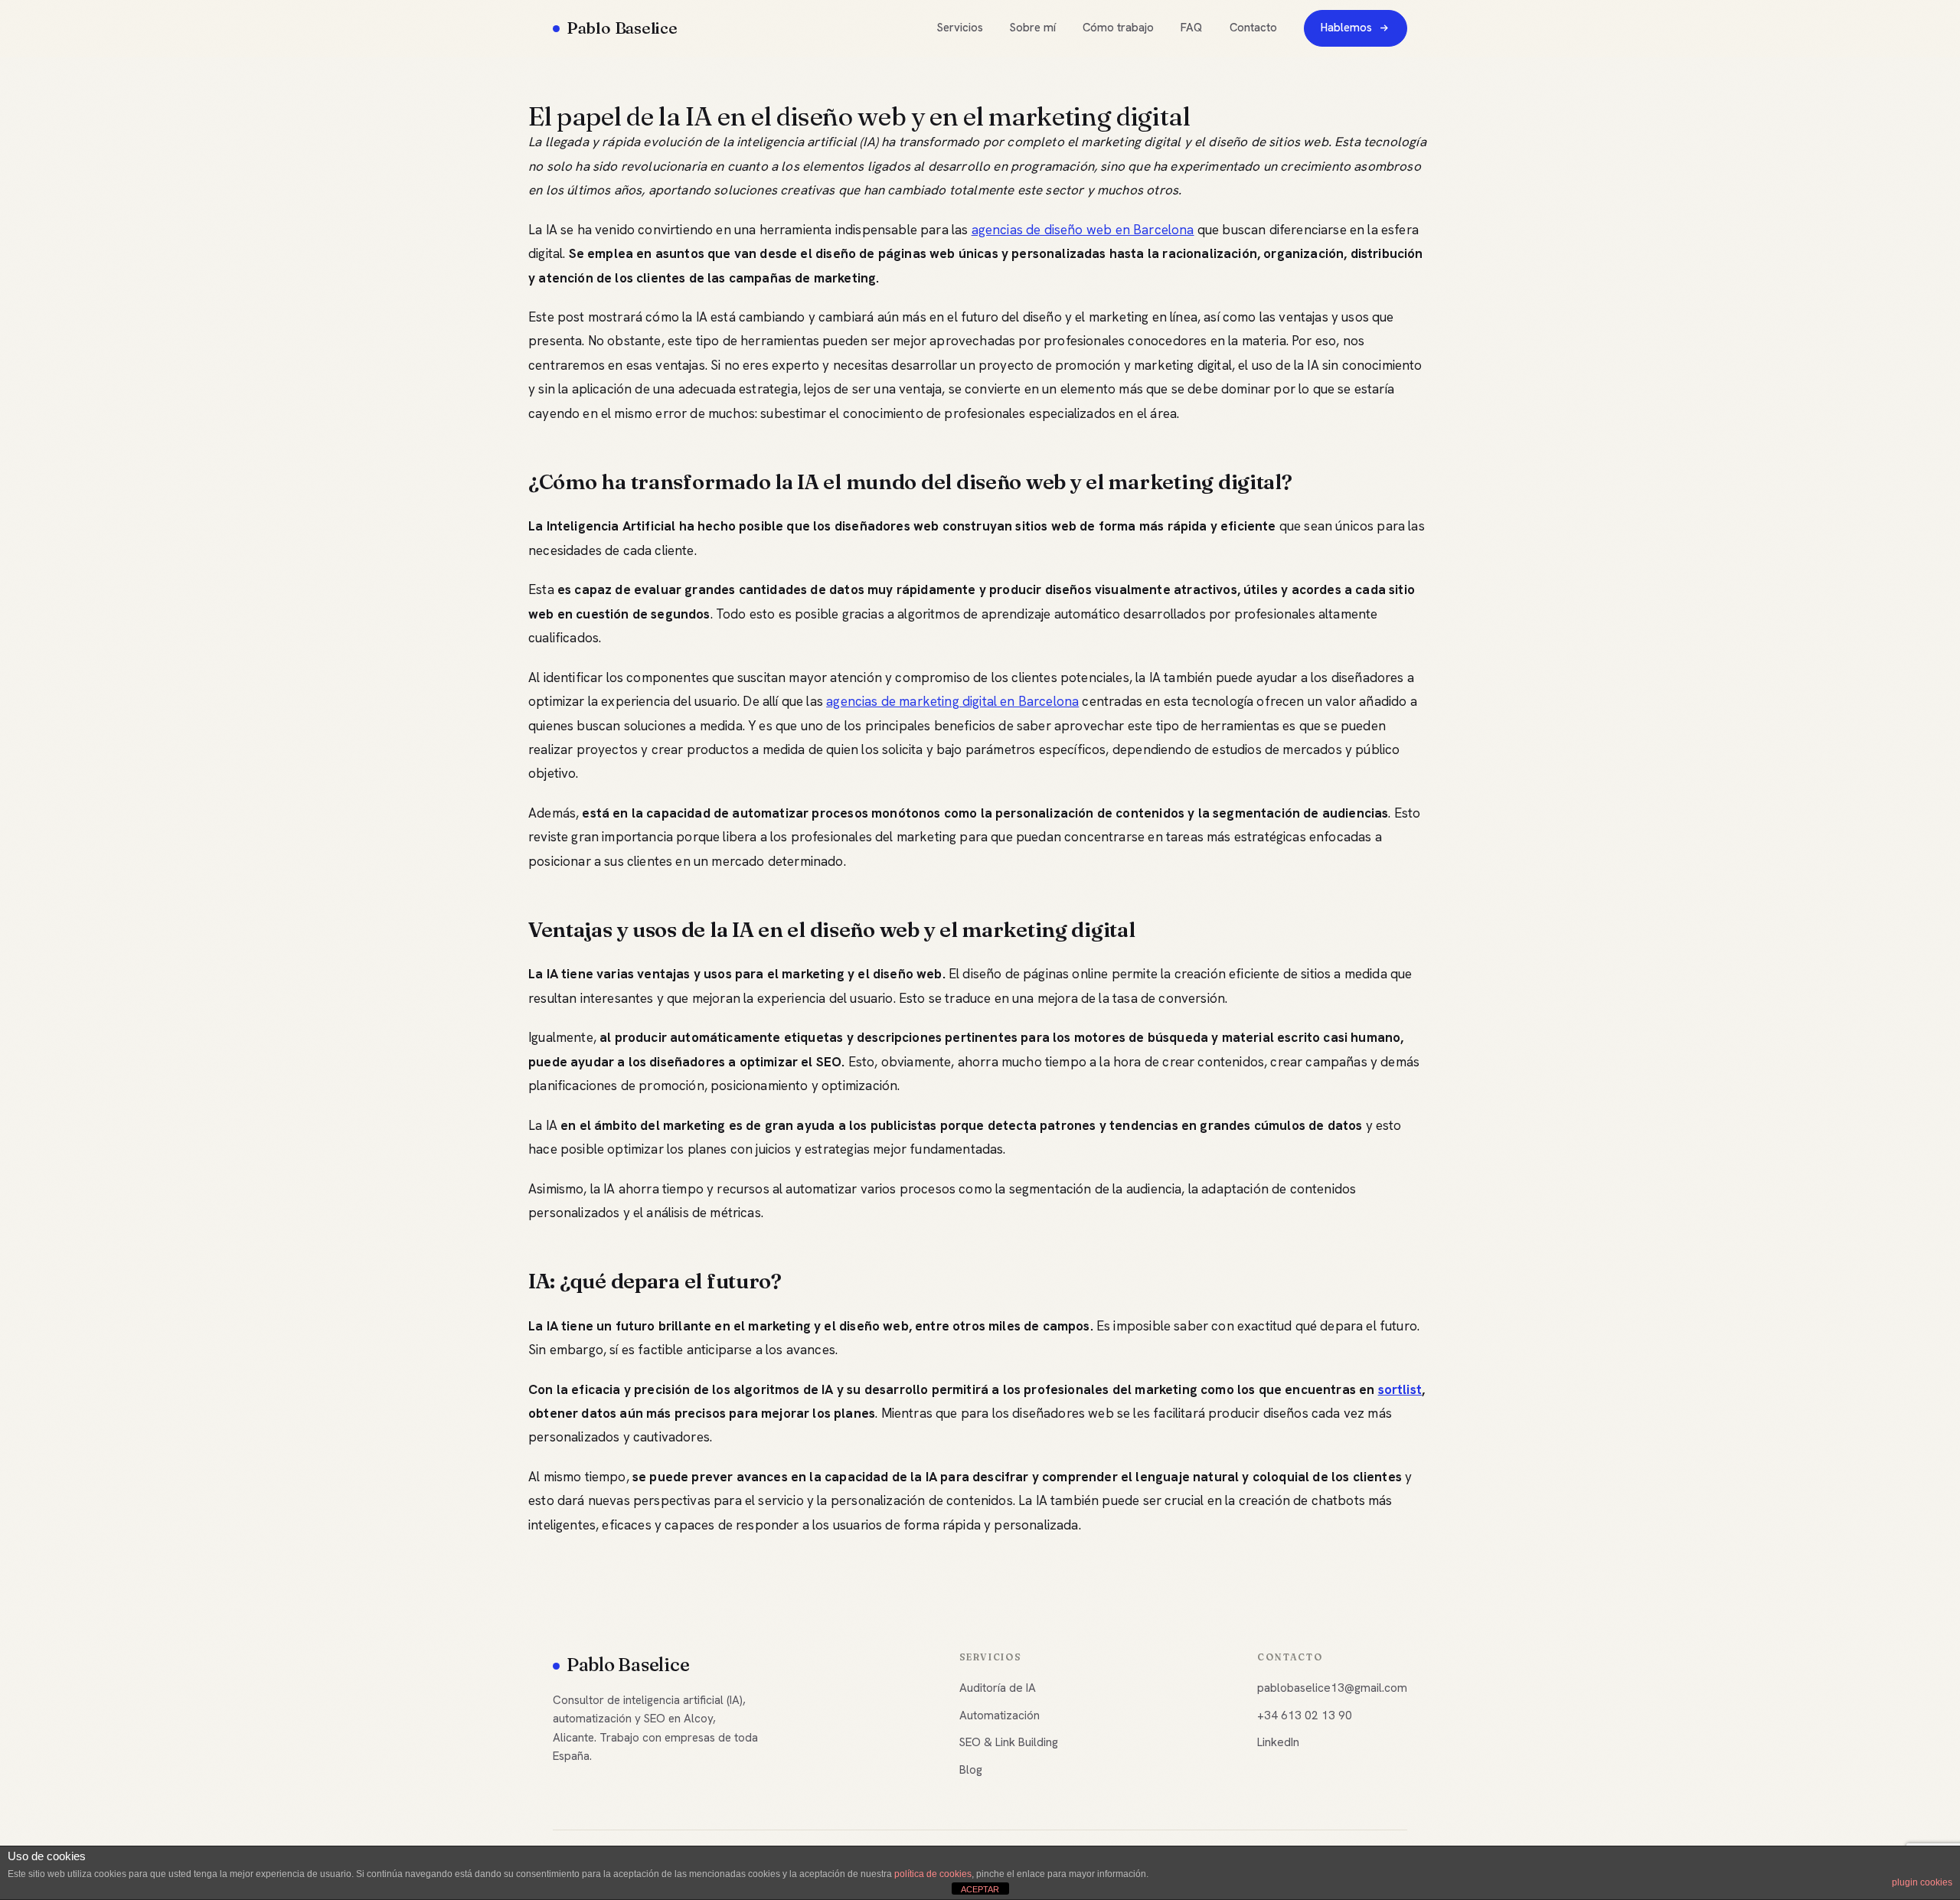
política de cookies (933, 1874)
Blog (971, 1770)
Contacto (1253, 28)
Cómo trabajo (1118, 28)
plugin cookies (1922, 1882)
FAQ (1191, 28)
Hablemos (1346, 28)
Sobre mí (1033, 28)
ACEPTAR (980, 1889)
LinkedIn (1278, 1742)
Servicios (960, 28)
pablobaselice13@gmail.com (1332, 1688)
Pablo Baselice (622, 28)
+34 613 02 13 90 (1305, 1716)
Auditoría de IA (998, 1688)
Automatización (1000, 1716)
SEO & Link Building (1009, 1742)
